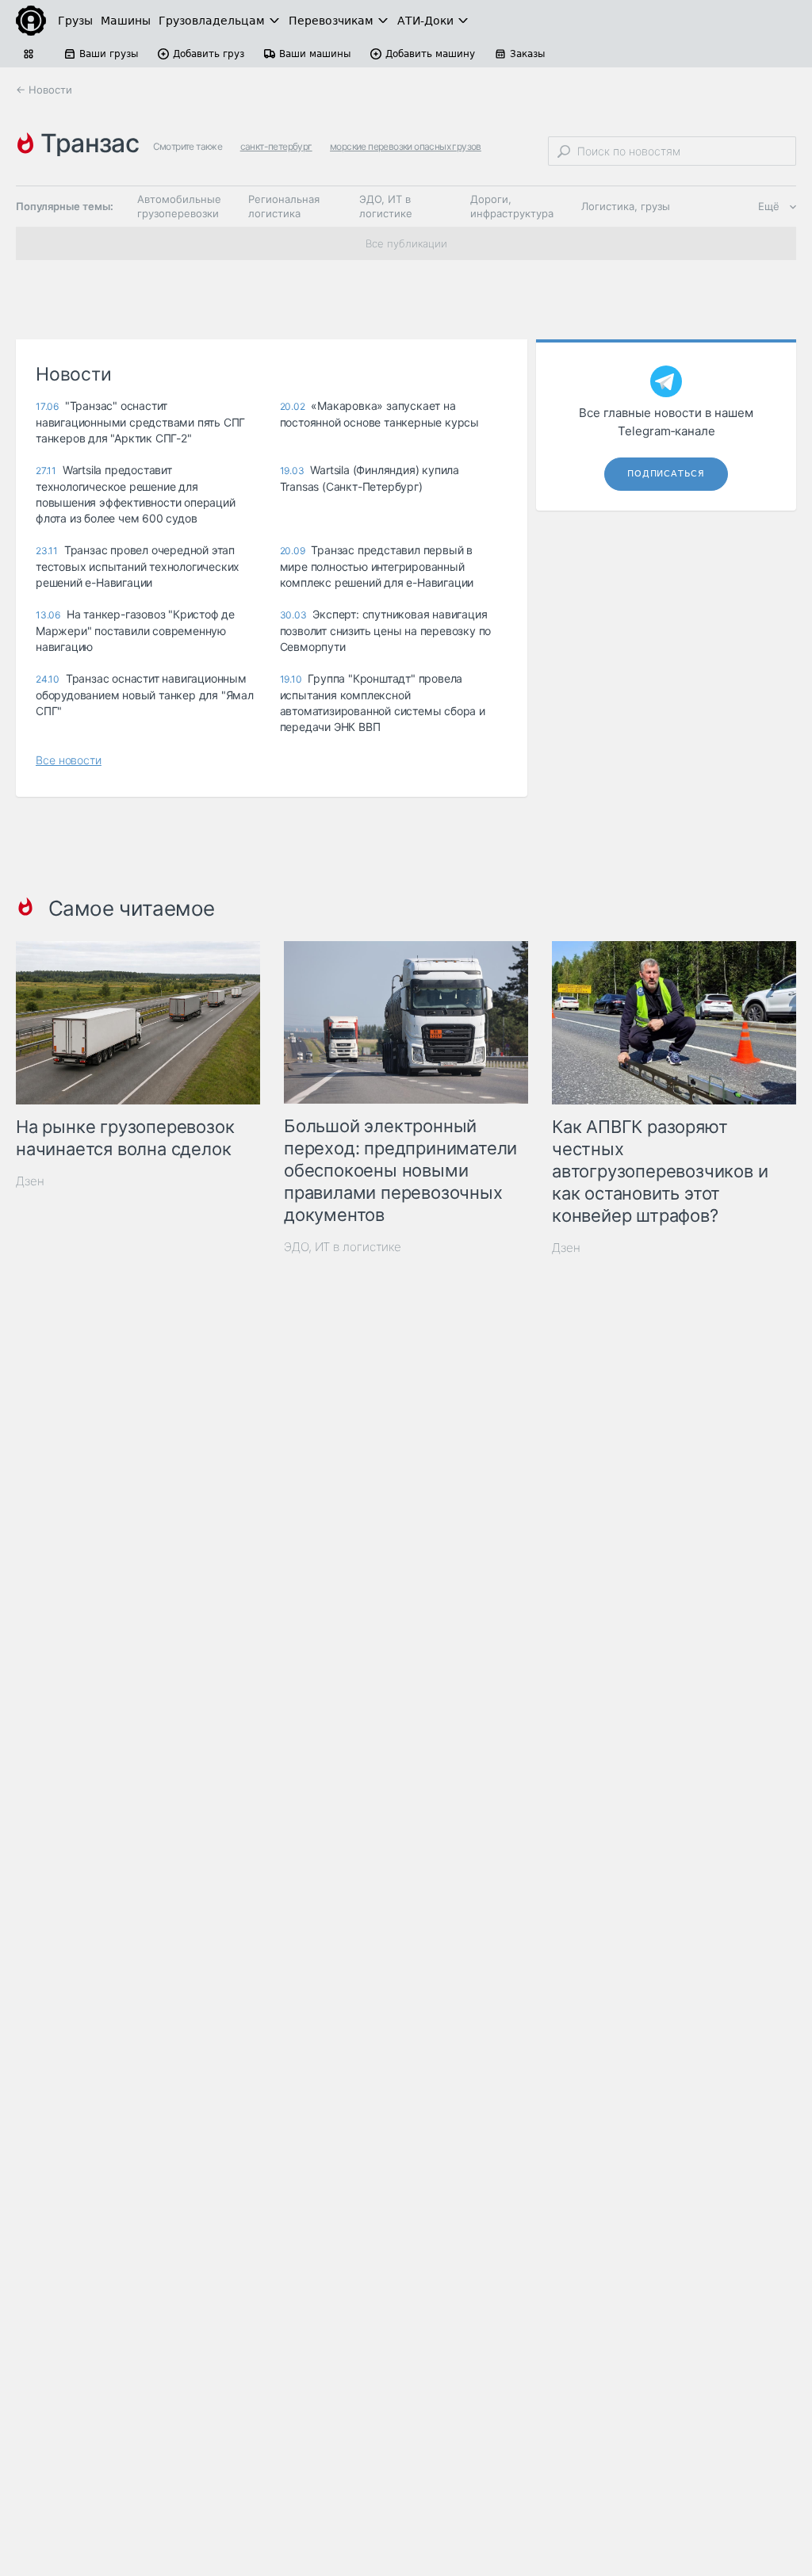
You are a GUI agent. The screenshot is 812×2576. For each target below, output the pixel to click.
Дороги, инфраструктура (512, 206)
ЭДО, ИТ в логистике (386, 206)
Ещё (769, 206)
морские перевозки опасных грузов (406, 146)
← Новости (44, 90)
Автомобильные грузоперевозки (179, 206)
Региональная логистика (284, 206)
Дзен (30, 1181)
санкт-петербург (276, 146)
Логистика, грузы (626, 206)
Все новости (69, 760)
